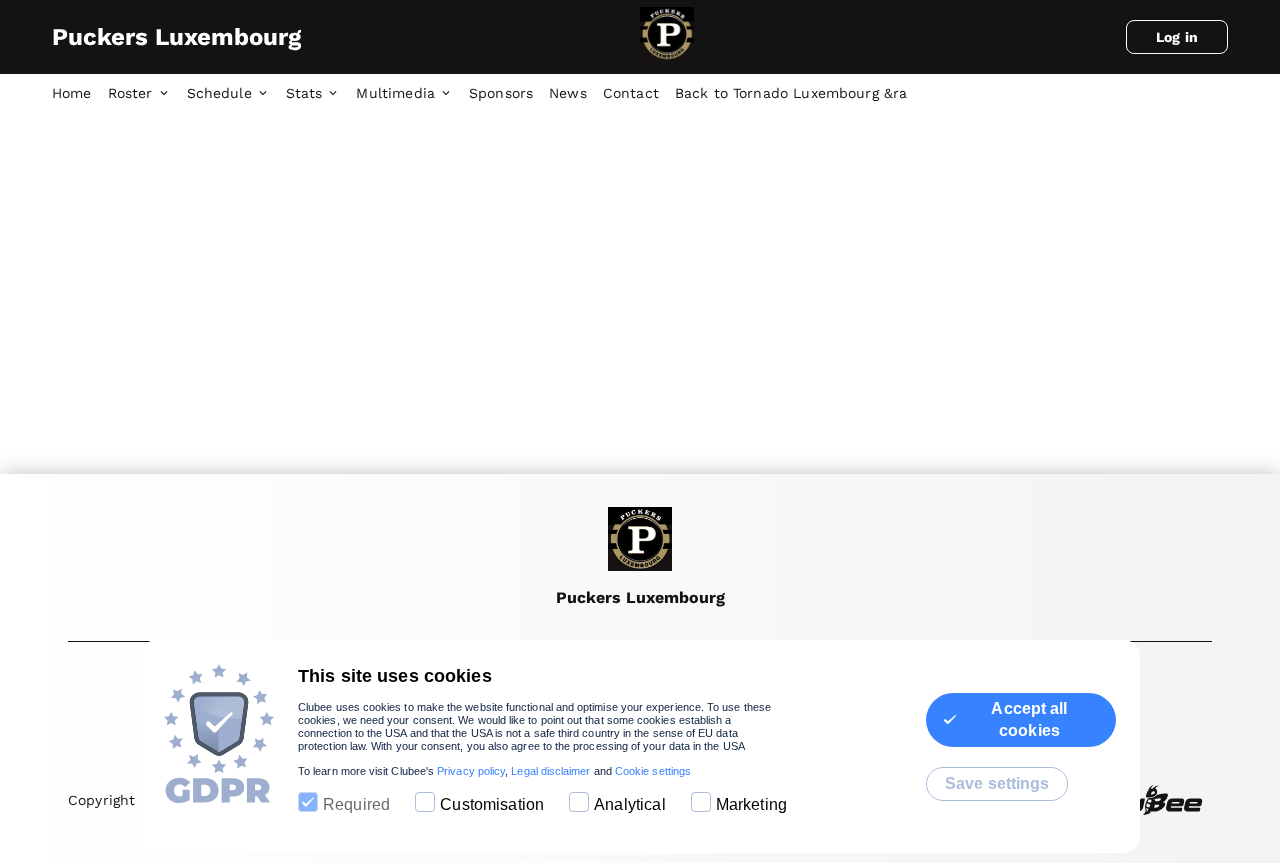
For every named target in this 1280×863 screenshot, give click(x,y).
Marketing (751, 804)
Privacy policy (471, 771)
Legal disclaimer (550, 771)
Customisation (492, 804)
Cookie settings (653, 771)
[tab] (80, 94)
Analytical (630, 804)
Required (356, 804)
